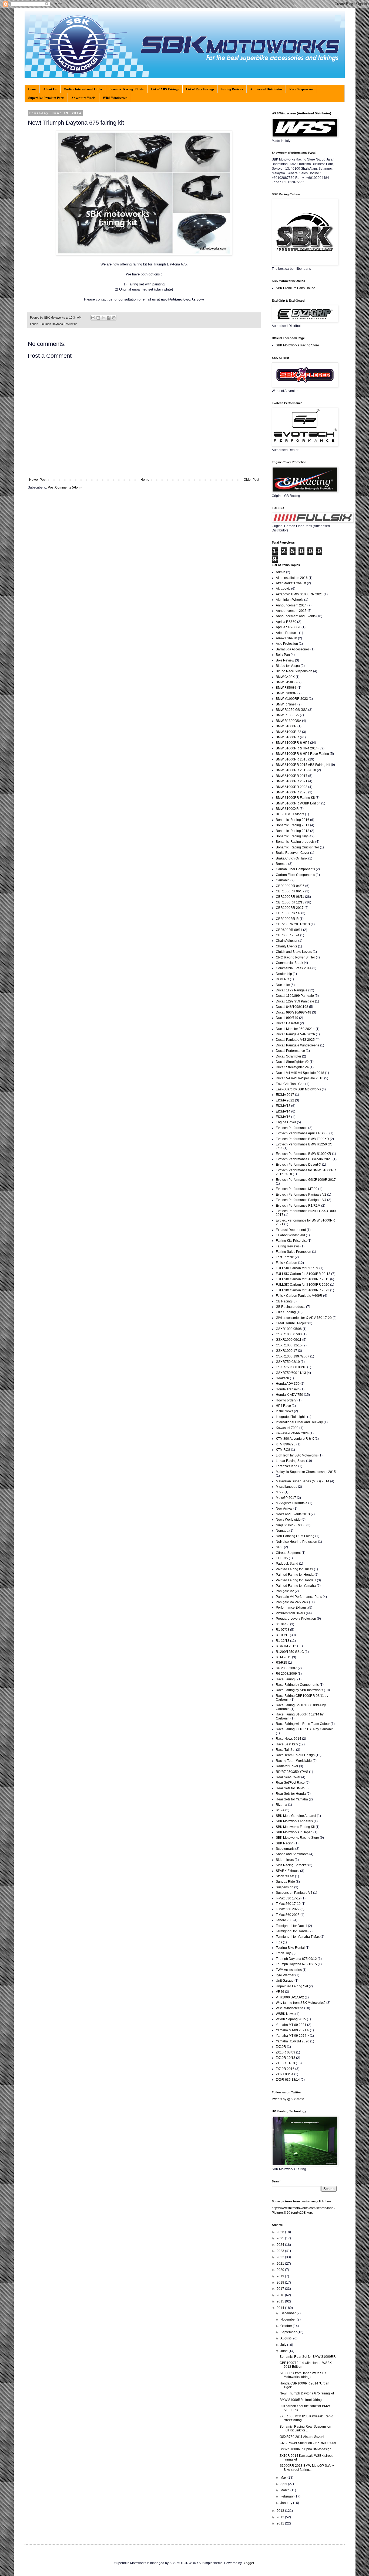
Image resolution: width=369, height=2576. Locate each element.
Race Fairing (285, 1679)
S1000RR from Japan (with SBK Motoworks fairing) (303, 2375)
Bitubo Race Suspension (294, 671)
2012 (281, 2517)
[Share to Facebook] (109, 318)
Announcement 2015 (291, 611)
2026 (281, 2232)
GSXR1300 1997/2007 (293, 1356)
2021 (281, 2264)
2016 (281, 2295)
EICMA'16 (283, 1117)
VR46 (280, 1992)
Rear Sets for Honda (291, 1794)
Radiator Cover (287, 1766)
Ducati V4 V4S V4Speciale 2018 (300, 1078)
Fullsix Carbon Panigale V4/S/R (299, 1296)
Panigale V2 (285, 1591)
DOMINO (282, 979)
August (286, 2338)
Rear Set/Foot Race (290, 1783)
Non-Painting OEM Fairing (295, 1536)
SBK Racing (285, 1843)
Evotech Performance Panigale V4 (301, 1200)
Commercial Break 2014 (294, 968)
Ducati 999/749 (287, 1018)
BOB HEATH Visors (290, 814)
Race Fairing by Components (297, 1685)
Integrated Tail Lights (291, 1417)
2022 (281, 2257)
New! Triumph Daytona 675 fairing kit (307, 2393)
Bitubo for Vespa (288, 666)
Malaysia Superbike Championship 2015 (306, 1472)
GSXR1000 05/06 (289, 1329)
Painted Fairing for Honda (295, 1575)
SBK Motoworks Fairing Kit (295, 1827)
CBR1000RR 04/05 (290, 886)
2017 (281, 2289)
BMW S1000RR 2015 (292, 759)
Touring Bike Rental (290, 1948)
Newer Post (38, 480)
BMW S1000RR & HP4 (293, 743)
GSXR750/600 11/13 (291, 1373)
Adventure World (83, 98)
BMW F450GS (286, 682)
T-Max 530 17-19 (288, 1898)
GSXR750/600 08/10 (291, 1367)
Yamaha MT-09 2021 (291, 2025)
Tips (279, 1942)
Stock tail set (285, 1876)
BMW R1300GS (287, 715)
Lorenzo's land (287, 1466)
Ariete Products (287, 633)
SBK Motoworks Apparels (294, 1821)
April (284, 2484)
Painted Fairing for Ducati (294, 1569)
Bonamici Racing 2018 (293, 831)
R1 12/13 (283, 1641)
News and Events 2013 (293, 1514)
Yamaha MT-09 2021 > (292, 2030)
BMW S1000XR (287, 809)
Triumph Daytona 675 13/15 (296, 1964)
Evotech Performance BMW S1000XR (303, 1154)
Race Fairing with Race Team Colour (303, 1724)
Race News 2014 (289, 1739)
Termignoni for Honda (292, 1931)
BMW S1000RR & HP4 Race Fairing (302, 754)
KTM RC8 (283, 1450)
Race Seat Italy (287, 1744)
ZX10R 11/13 (285, 2063)
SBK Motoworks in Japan (294, 1832)
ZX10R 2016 (285, 2069)
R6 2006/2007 (286, 1668)
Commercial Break (289, 963)
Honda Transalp (288, 1389)
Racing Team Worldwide (294, 1761)
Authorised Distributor (266, 89)
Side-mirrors (285, 1860)
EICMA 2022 (285, 1100)
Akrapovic (283, 589)
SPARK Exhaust (288, 1871)
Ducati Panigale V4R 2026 (295, 1034)
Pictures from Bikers (290, 1613)
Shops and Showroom (292, 1854)
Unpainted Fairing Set (292, 1986)
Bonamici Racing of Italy (127, 89)
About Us (50, 89)
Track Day (283, 1953)
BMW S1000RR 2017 (292, 776)
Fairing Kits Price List (291, 1241)
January (287, 2503)
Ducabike (283, 985)
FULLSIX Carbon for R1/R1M (297, 1268)
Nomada (282, 1531)
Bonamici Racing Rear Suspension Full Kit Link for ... (305, 2428)
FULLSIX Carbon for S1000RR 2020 (303, 1285)
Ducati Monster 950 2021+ (295, 1029)
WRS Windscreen (115, 98)
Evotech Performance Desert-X (298, 1165)
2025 (281, 2238)
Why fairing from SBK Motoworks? (301, 2003)
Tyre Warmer (285, 1975)
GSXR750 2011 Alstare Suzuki (302, 2437)
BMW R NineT (286, 704)
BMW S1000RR (287, 737)
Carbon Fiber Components (295, 869)
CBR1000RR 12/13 (290, 902)
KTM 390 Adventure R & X (295, 1439)
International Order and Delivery (299, 1422)
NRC (279, 1547)
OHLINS (282, 1558)
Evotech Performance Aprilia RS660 (302, 1133)
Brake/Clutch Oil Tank (292, 858)
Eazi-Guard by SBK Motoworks (298, 1089)
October (287, 2326)
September (289, 2332)
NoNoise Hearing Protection (296, 1542)
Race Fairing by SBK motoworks (299, 1690)
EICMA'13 (283, 1106)
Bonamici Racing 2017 (293, 825)
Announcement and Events (296, 616)
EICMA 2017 (285, 1095)
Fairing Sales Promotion (293, 1252)
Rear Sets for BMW (290, 1788)
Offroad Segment (288, 1553)
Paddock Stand (287, 1564)
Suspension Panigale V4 (294, 1893)
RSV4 (280, 1810)
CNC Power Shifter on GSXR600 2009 (308, 2443)
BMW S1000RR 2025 (292, 792)
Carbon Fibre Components (295, 875)
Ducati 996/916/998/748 (293, 1012)
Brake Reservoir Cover (293, 853)
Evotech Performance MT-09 (297, 1189)
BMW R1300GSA (289, 721)
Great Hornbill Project (292, 1323)
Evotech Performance (292, 1128)
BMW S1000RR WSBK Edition (298, 803)
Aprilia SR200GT (288, 627)
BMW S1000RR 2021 (292, 781)
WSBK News (285, 2014)
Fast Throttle (285, 1257)
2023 (281, 2251)
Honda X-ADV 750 (289, 1395)
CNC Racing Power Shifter (295, 957)
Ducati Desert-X (287, 1023)
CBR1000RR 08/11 (290, 897)
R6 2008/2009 (286, 1674)
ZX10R (281, 2047)
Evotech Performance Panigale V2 (301, 1195)
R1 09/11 (282, 1635)
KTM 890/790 (286, 1444)
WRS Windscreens (290, 2008)
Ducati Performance (290, 1051)
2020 (281, 2270)
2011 (281, 2523)
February (287, 2496)
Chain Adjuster (287, 941)
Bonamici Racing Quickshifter (297, 847)
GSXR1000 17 (286, 1351)
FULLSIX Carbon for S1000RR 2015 (303, 1279)
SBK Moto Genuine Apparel (296, 1816)
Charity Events (286, 946)
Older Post (251, 480)
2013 (281, 2511)
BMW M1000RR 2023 (292, 699)
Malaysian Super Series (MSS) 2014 (303, 1481)
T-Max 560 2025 (288, 1915)
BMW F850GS (286, 688)
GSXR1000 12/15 (289, 1345)
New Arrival (284, 1509)
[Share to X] (103, 318)
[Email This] (93, 318)
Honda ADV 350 (288, 1384)
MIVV (280, 1492)
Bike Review (285, 660)
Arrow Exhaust (286, 638)
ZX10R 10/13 (286, 2058)
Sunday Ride (285, 1882)
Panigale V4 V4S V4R (292, 1602)
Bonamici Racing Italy (292, 836)
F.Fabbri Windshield (290, 1235)
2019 (281, 2276)
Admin (281, 572)
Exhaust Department (291, 1230)
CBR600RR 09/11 (289, 930)
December (289, 2313)
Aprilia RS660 (286, 622)
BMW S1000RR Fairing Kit (295, 798)
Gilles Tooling (286, 1312)
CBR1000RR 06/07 (290, 891)
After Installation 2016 (292, 578)
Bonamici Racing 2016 (293, 820)
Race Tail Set (286, 1750)
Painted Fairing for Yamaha (296, 1586)
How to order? (286, 1400)
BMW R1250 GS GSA (292, 710)
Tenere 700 (284, 1920)
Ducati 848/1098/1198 (292, 1007)
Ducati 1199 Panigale (292, 990)
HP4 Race (283, 1406)
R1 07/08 (283, 1630)
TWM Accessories (289, 1970)
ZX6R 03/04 (285, 2074)
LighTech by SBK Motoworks (297, 1455)
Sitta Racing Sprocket (292, 1865)
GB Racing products (291, 1307)
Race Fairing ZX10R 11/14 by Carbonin (305, 1729)
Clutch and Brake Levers (294, 952)
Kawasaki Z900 (287, 1428)
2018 (281, 2282)
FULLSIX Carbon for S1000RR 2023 (303, 1290)
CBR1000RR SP (288, 913)
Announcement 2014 (291, 605)
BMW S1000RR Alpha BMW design (306, 2449)
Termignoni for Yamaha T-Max (298, 1937)
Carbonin (283, 880)
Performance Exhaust (292, 1608)
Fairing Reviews (232, 89)
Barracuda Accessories (293, 649)
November (289, 2319)
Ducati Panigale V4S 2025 (295, 1040)
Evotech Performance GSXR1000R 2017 (306, 1180)
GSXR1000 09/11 (289, 1340)
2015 (281, 2301)
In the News (284, 1411)
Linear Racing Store (291, 1461)
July (284, 2345)
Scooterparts (285, 1849)
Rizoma (281, 1805)
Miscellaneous (286, 1487)
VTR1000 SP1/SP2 (290, 1997)
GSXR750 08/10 (288, 1362)
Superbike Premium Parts (46, 98)
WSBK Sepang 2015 (291, 2019)
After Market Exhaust (291, 583)
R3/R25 (281, 1663)
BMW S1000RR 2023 (292, 787)
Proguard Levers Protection (296, 1619)
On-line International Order (83, 89)
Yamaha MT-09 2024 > (292, 2036)
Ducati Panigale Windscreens (298, 1045)
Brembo (282, 864)
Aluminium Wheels (290, 600)
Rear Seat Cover (288, 1777)
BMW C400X (285, 677)
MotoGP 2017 (286, 1498)
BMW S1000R (286, 726)
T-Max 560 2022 (288, 1909)
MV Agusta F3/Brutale (292, 1503)
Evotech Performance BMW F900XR (302, 1139)
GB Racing (284, 1301)
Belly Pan (283, 655)
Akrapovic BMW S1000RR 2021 (299, 594)
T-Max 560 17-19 (288, 1904)
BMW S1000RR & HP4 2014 (297, 748)
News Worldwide (288, 1520)
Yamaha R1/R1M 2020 (293, 2041)
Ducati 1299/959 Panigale (295, 1001)
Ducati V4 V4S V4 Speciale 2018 (300, 1073)
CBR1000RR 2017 (290, 908)
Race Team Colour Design (295, 1755)
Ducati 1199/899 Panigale (295, 996)
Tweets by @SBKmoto (288, 2099)
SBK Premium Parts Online (296, 288)
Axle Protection (287, 644)
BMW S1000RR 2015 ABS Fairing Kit (303, 765)
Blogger (248, 2563)
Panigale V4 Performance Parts (299, 1597)
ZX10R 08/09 (286, 2052)
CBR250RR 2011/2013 (293, 924)
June (284, 2351)
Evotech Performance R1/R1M (298, 1206)
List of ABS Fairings (165, 89)
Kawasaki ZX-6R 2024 (292, 1433)
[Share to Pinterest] (114, 318)
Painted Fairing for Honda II (296, 1580)
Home (32, 89)
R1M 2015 (284, 1657)
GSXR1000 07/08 (289, 1334)
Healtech (282, 1378)
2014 (281, 2308)
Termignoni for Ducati (291, 1926)
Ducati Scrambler (289, 1056)
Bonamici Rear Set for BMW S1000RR (308, 2357)
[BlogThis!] (98, 318)
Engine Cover (286, 1122)
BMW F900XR (286, 693)
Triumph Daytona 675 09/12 (58, 324)
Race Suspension (301, 89)
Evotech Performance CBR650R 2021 (304, 1159)
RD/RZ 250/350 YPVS (292, 1772)
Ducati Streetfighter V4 (292, 1067)
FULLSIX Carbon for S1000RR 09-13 (303, 1274)
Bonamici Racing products (295, 842)
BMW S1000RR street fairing (301, 2400)
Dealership (284, 974)
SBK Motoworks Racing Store (297, 345)
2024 (281, 2245)
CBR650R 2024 (288, 935)
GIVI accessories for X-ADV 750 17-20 (304, 1318)
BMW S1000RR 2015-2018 (296, 770)
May (284, 2478)
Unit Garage (285, 1981)
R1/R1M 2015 (286, 1646)
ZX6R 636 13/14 (288, 2080)
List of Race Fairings (200, 89)
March (285, 2490)
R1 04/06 (283, 1624)
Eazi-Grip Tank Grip (290, 1084)
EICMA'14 (283, 1111)
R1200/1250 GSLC (290, 1652)
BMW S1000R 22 (289, 732)
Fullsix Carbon (286, 1263)
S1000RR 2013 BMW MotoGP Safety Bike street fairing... (307, 2468)
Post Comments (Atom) (65, 487)
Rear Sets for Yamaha (292, 1799)
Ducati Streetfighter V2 (292, 1062)
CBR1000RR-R (287, 919)
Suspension (285, 1887)
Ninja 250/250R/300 (291, 1525)
